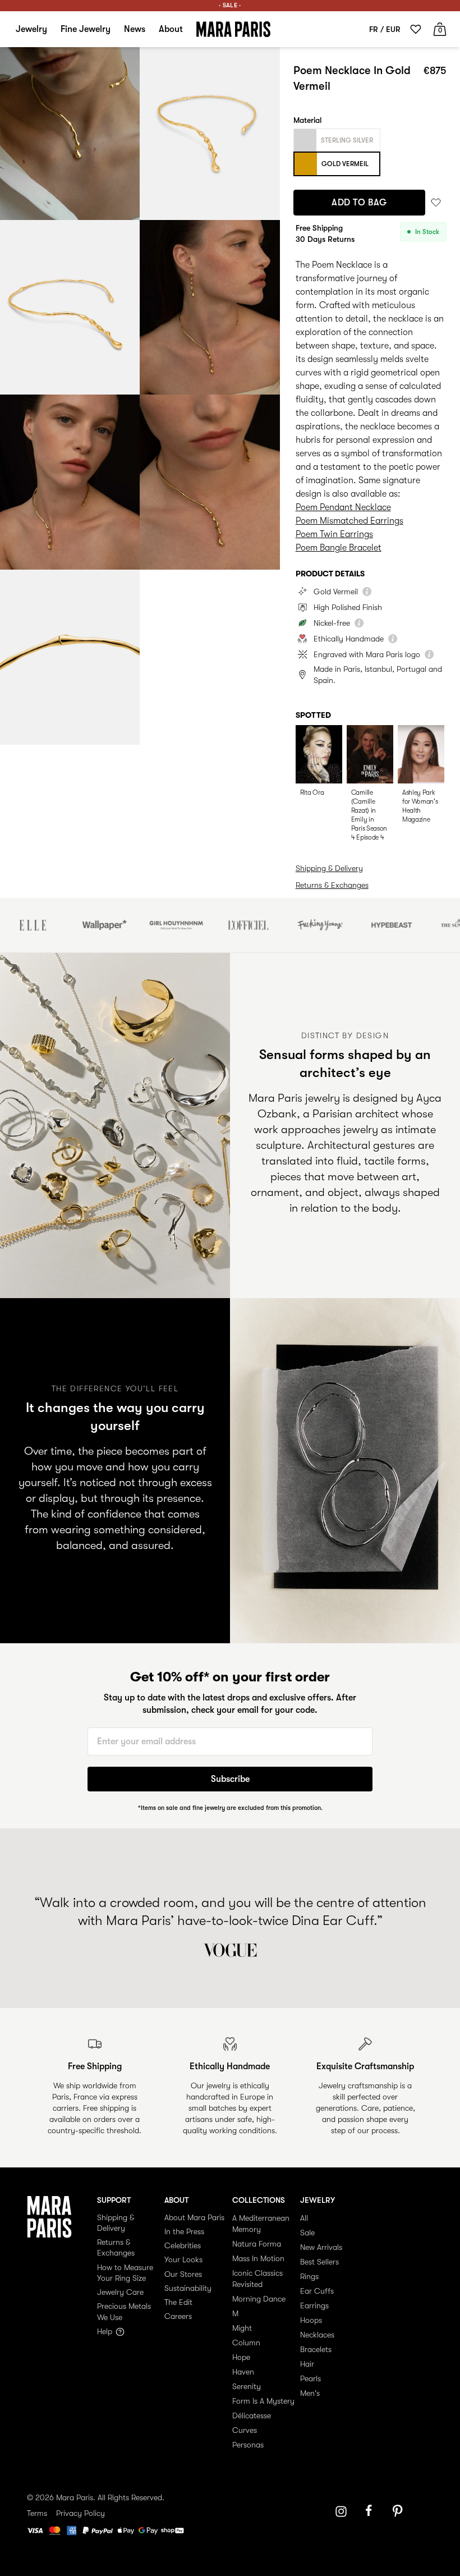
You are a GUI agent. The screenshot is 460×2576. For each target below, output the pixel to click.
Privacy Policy (81, 2513)
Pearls (311, 2378)
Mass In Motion (258, 2258)
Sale (307, 2233)
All (304, 2218)
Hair (307, 2364)
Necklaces (317, 2335)
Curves (245, 2430)
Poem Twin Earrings (334, 534)
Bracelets (316, 2349)
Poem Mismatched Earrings (349, 521)
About (171, 29)
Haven (243, 2372)
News (135, 29)
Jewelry (31, 29)
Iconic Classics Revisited (257, 2279)
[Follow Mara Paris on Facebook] (372, 2511)
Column (246, 2343)
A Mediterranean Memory (261, 2224)
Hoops (311, 2320)
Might (242, 2328)
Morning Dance (259, 2299)
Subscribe (230, 1779)
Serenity (247, 2386)
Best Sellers (319, 2262)
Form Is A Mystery (263, 2401)
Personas (248, 2445)
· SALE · (230, 5)
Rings (309, 2276)
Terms (37, 2513)
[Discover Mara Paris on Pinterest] (399, 2511)
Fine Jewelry (86, 29)
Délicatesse (252, 2415)
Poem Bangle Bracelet (339, 548)
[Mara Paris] (233, 29)
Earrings (314, 2305)
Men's (310, 2393)
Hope (241, 2357)
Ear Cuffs (317, 2291)
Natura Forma (257, 2244)
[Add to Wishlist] (436, 203)
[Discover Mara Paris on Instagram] (341, 2511)
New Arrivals (321, 2247)
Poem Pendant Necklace (343, 507)
